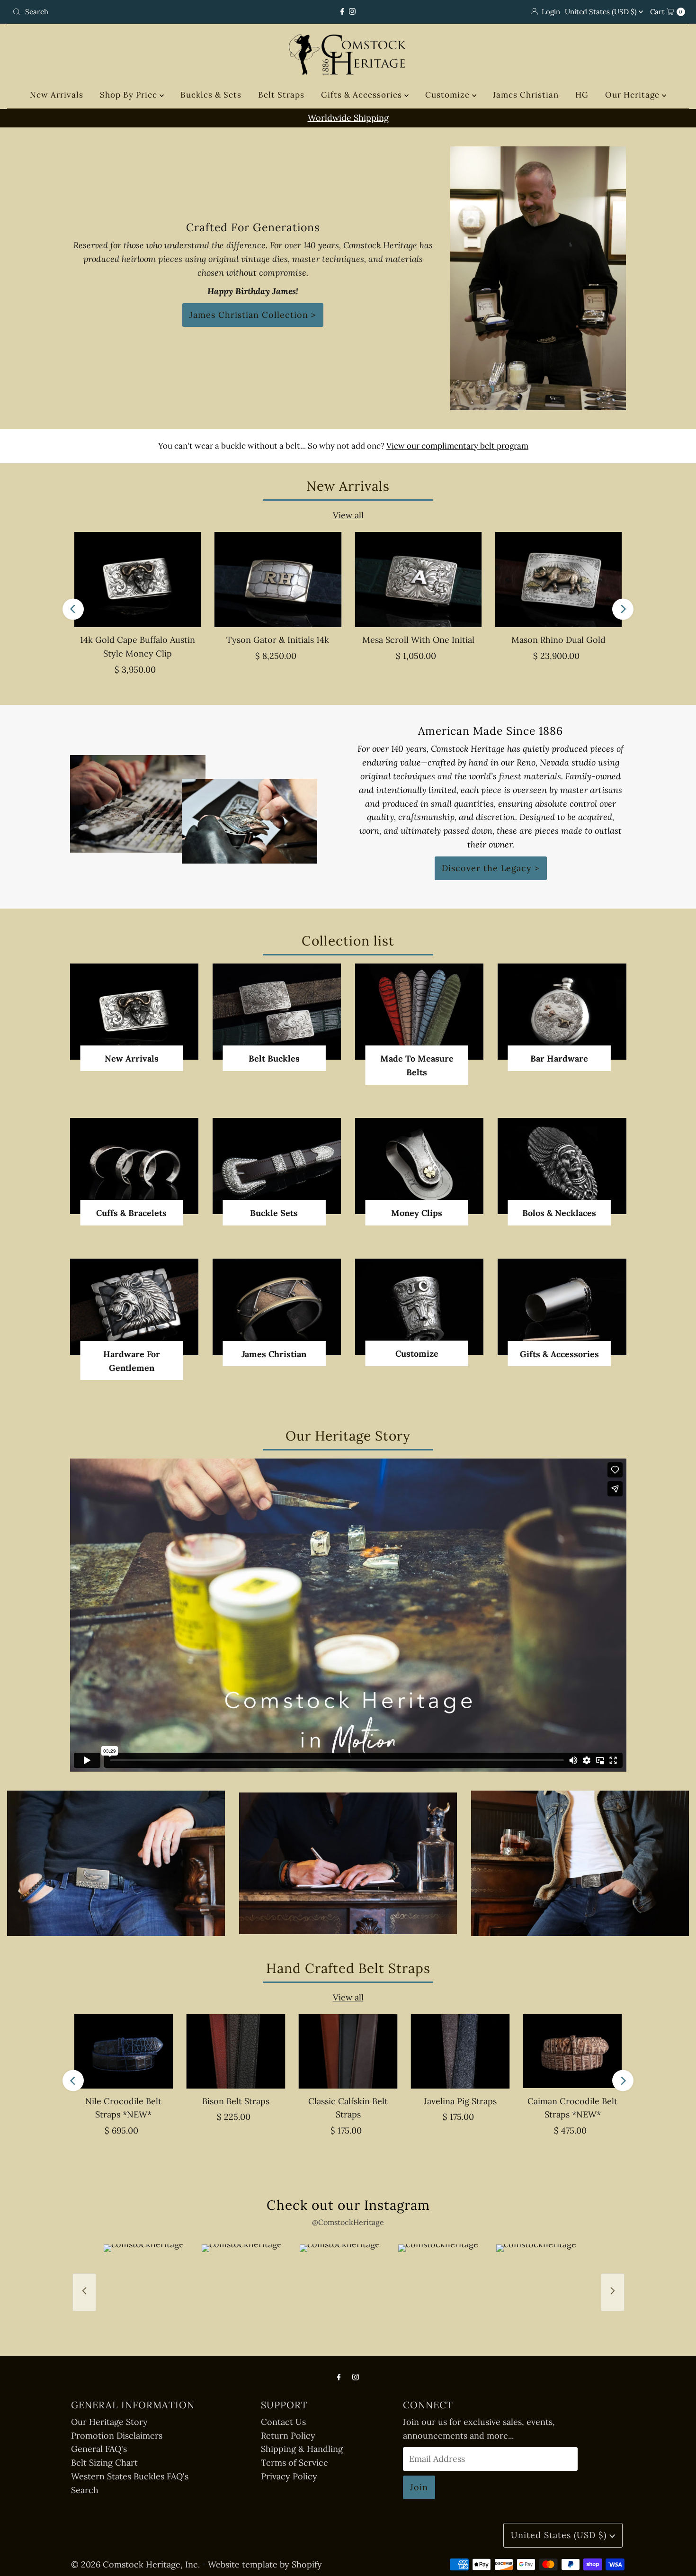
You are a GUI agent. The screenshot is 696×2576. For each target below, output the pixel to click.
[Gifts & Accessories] (562, 1307)
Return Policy (288, 2436)
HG (582, 95)
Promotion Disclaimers (117, 2436)
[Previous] (73, 609)
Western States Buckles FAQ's (130, 2476)
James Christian (526, 95)
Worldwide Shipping (348, 118)
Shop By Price (130, 95)
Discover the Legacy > (491, 868)
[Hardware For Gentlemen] (134, 1307)
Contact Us (283, 2422)
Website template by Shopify (265, 2564)
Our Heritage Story (109, 2422)
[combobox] (119, 12)
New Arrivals (57, 95)
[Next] (623, 609)
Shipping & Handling (302, 2449)
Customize (449, 95)
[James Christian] (277, 1307)
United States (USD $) (602, 12)
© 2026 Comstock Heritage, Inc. (135, 2564)
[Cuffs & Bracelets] (134, 1166)
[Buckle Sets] (277, 1166)
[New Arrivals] (134, 1012)
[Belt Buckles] (277, 1012)
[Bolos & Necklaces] (562, 1166)
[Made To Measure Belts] (419, 1012)
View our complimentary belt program (457, 446)
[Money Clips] (419, 1166)
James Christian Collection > (253, 315)
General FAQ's (99, 2449)
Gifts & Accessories (363, 95)
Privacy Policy (289, 2476)
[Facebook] (342, 12)
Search (85, 2490)
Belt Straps (281, 95)
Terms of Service (294, 2463)
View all (348, 515)
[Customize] (419, 1307)
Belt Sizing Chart (104, 2463)
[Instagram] (352, 12)
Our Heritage (634, 95)
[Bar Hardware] (562, 1012)
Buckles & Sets (211, 95)
